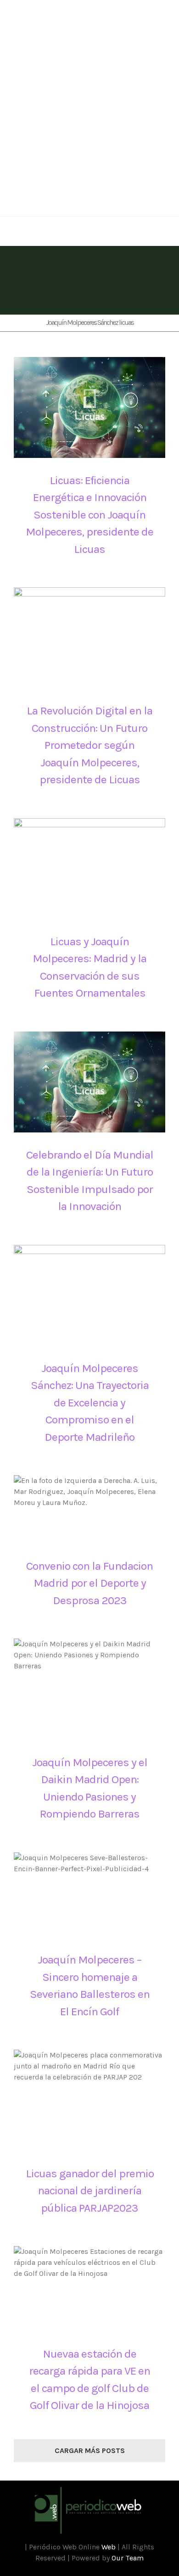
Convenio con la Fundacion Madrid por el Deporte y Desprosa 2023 (89, 1583)
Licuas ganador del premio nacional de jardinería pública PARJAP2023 (90, 2191)
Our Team (128, 2558)
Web (109, 2547)
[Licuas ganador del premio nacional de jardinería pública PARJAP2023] (89, 2100)
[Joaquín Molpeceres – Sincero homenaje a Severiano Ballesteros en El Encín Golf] (89, 1895)
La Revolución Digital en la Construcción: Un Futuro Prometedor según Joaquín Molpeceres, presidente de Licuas (89, 745)
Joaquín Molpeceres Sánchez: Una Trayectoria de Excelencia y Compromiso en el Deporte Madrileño (90, 1402)
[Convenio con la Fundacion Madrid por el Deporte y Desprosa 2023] (89, 1509)
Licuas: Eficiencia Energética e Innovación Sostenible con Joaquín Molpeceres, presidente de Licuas (89, 515)
